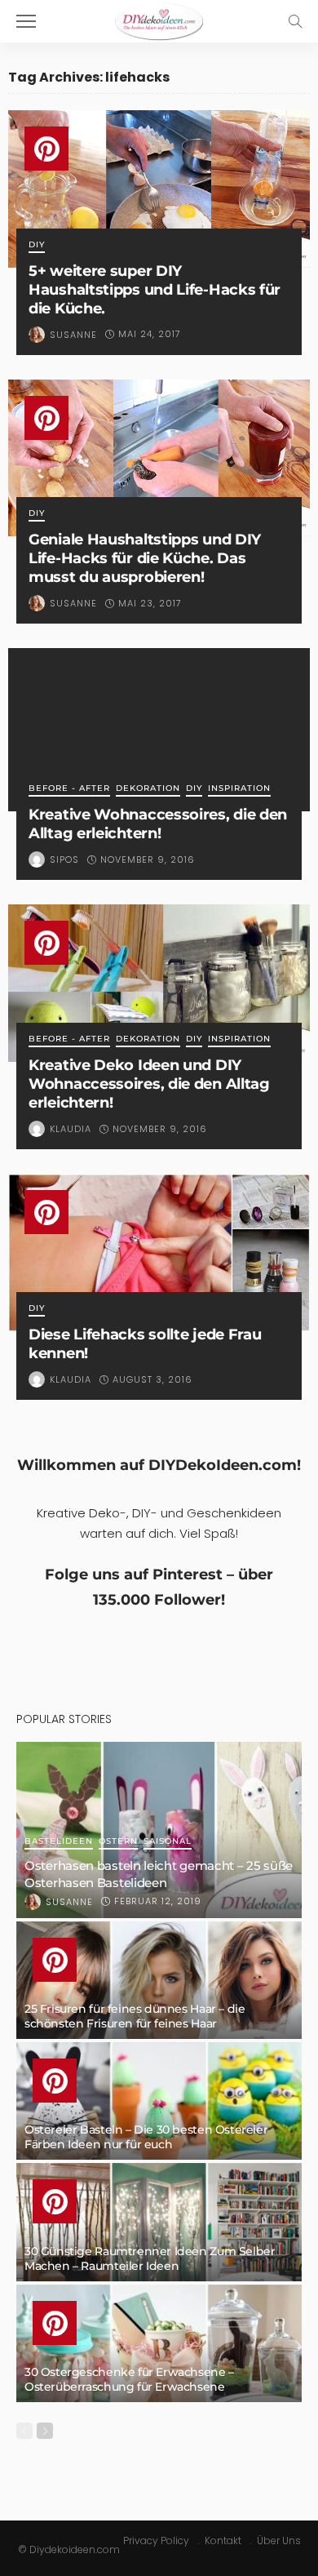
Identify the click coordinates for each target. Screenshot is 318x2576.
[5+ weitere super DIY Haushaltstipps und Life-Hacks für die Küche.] (159, 189)
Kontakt (223, 2540)
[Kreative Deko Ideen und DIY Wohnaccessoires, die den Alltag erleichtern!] (159, 983)
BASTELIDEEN (59, 1842)
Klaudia (71, 1129)
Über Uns (279, 2540)
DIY (37, 245)
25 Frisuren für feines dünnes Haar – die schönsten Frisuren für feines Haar (135, 2016)
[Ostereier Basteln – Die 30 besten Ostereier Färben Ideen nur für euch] (159, 2101)
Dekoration (148, 789)
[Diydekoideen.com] (159, 19)
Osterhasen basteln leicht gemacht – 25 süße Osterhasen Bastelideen (159, 1874)
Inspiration (239, 789)
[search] (295, 21)
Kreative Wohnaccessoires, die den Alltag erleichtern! (158, 824)
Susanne (73, 335)
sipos (64, 859)
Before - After (69, 789)
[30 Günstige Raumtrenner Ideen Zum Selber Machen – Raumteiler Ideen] (159, 2222)
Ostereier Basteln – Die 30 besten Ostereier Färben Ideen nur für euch (146, 2137)
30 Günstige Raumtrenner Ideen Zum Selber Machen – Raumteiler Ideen (150, 2258)
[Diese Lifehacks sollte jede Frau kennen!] (159, 1252)
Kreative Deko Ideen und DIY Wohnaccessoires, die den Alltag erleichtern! (149, 1084)
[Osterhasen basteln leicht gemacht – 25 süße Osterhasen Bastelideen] (159, 1830)
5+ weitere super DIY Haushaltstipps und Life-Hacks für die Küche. (155, 289)
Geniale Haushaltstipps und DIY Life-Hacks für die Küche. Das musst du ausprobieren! (145, 558)
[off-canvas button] (26, 21)
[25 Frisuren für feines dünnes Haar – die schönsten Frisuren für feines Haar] (159, 1980)
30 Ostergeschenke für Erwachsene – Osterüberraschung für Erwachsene (129, 2379)
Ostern (118, 1842)
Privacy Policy (156, 2540)
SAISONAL (168, 1842)
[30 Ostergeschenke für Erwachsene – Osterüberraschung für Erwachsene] (159, 2343)
